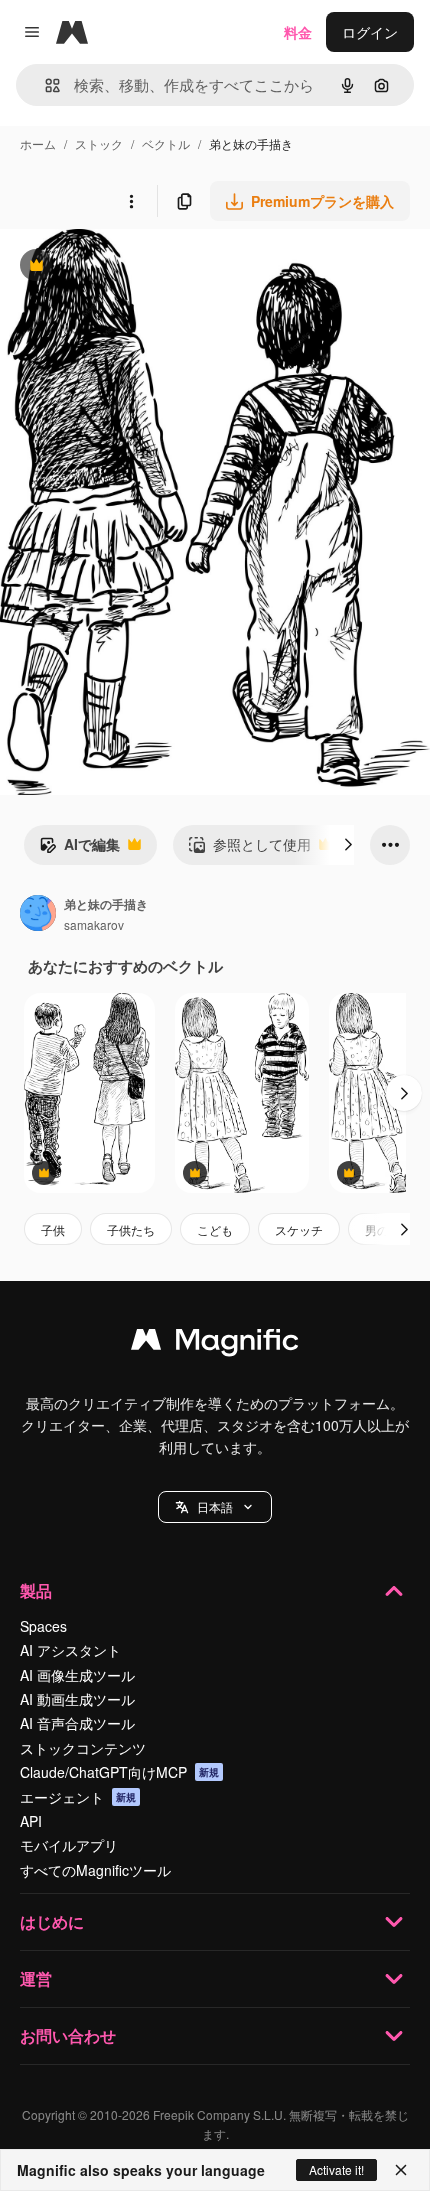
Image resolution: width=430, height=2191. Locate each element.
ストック (99, 143)
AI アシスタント (70, 1650)
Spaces (43, 1626)
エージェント (78, 1797)
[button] (215, 1507)
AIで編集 (79, 849)
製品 (36, 1590)
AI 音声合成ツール (77, 1723)
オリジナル (137, 267)
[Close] (401, 2170)
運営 (36, 1978)
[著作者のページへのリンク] (38, 915)
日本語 (215, 1506)
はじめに (52, 1921)
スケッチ (299, 1229)
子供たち (131, 1229)
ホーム (38, 143)
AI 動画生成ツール (77, 1699)
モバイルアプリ (69, 1845)
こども (215, 1229)
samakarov (94, 924)
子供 (53, 1229)
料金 (298, 32)
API (31, 1821)
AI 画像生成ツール (77, 1675)
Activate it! (336, 2169)
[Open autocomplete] (44, 85)
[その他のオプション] (131, 201)
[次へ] (348, 845)
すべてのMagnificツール (95, 1870)
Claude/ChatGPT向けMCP (119, 1772)
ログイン (370, 32)
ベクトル (166, 143)
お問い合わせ (68, 2035)
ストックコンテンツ (83, 1748)
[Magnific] (215, 1344)
